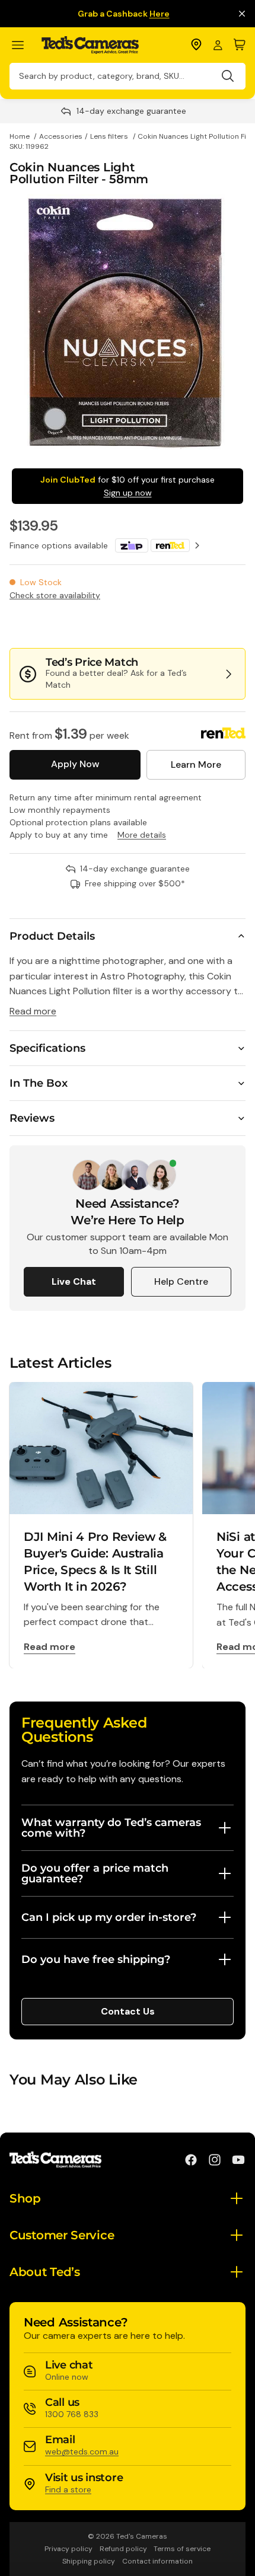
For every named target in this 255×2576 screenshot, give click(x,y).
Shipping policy (89, 2561)
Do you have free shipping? (96, 1959)
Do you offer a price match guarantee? (95, 1873)
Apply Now (75, 764)
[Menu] (23, 45)
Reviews (32, 1118)
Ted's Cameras (142, 2536)
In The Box (39, 1083)
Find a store (68, 2489)
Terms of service (182, 2549)
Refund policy (123, 2549)
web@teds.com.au (82, 2451)
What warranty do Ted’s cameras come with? (111, 1828)
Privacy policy (68, 2549)
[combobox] (128, 76)
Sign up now (128, 493)
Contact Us (128, 2011)
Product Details (52, 936)
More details (142, 835)
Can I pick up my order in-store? (109, 1917)
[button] (206, 624)
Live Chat (74, 1281)
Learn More (196, 764)
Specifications (47, 1048)
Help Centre (181, 1281)
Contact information (157, 2561)
